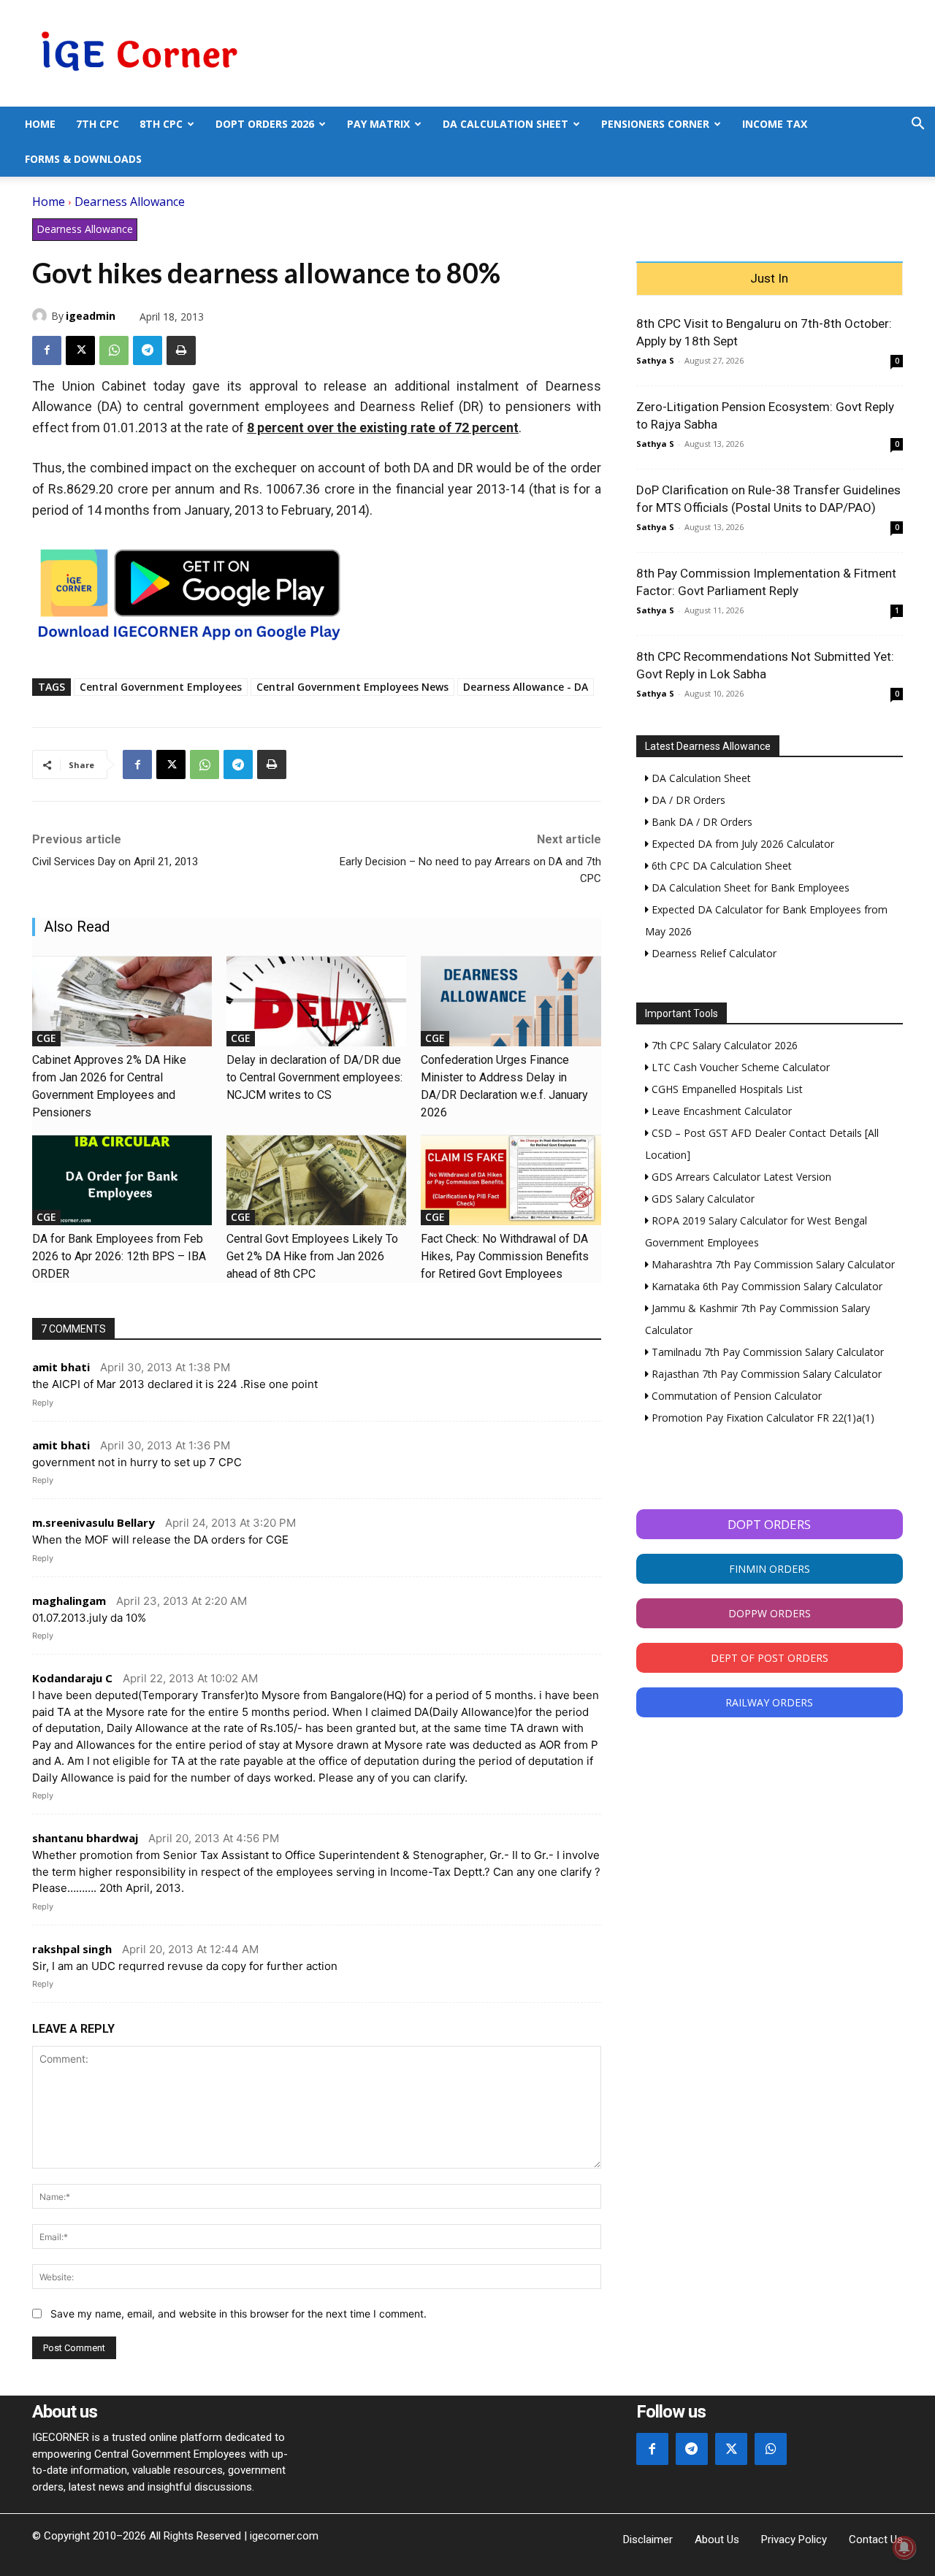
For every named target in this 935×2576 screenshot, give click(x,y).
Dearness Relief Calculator (713, 953)
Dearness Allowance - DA (526, 687)
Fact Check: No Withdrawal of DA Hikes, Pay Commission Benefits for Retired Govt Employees (505, 1256)
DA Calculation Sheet (505, 124)
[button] (917, 125)
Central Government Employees (161, 687)
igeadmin (91, 316)
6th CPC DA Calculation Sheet (720, 866)
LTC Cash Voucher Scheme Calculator (739, 1067)
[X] (80, 350)
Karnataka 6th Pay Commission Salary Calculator (766, 1286)
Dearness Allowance (130, 202)
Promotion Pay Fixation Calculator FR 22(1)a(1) (762, 1418)
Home (40, 124)
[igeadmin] (42, 315)
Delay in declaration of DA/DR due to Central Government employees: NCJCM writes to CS (314, 1077)
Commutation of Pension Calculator (735, 1396)
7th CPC (98, 124)
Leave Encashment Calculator (720, 1111)
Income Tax (775, 124)
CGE (46, 1038)
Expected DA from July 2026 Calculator (741, 844)
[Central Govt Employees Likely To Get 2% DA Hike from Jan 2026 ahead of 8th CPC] (316, 1180)
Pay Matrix (378, 124)
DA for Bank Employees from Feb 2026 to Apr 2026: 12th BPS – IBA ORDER (119, 1256)
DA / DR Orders (687, 800)
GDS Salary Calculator (702, 1199)
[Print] (181, 350)
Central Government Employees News (352, 687)
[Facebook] (47, 350)
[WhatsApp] (114, 350)
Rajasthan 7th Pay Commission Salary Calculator (765, 1374)
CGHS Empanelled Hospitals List (726, 1089)
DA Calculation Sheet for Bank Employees (749, 888)
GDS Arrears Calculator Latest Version (740, 1177)
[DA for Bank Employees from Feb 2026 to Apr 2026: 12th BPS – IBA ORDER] (122, 1180)
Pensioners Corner (655, 124)
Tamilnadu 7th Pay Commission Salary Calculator (766, 1352)
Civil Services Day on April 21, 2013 (115, 862)
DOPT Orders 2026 (265, 124)
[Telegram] (148, 350)
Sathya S (655, 360)
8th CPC (161, 124)
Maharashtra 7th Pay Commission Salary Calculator (772, 1264)
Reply (43, 1403)
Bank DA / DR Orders (701, 822)
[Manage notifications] (904, 2548)
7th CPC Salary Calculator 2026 (723, 1045)
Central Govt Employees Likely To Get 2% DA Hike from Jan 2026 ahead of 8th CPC (312, 1256)
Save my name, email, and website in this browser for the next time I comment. (238, 2314)
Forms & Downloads (83, 159)
